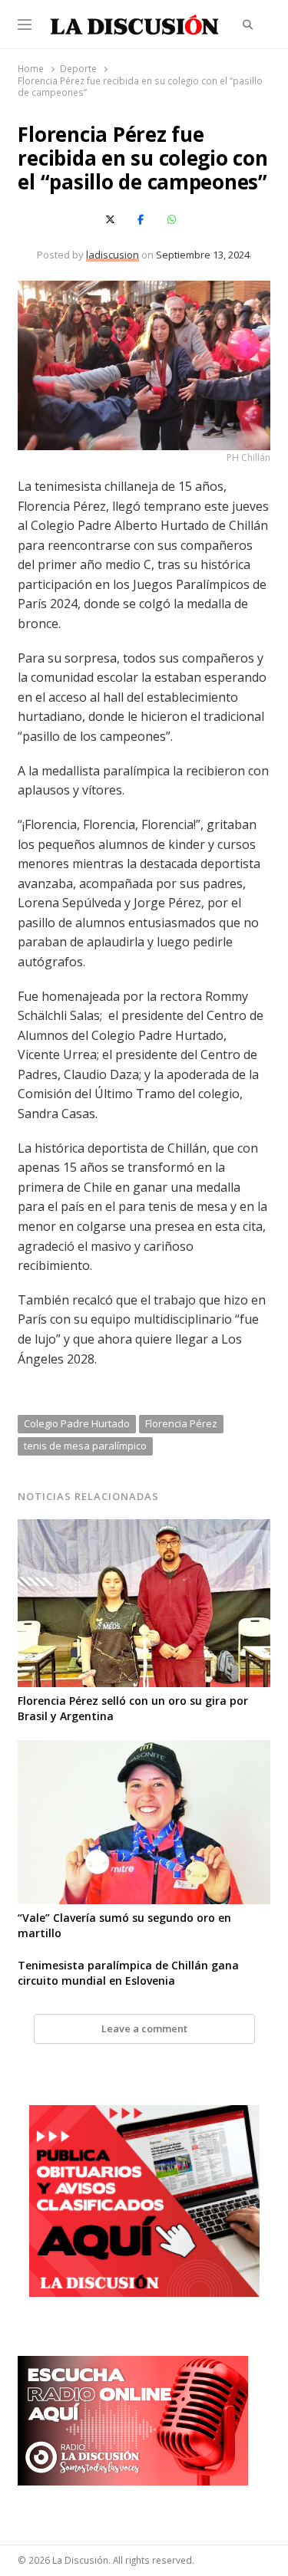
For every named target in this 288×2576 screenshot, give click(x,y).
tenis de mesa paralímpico (85, 1446)
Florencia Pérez (181, 1423)
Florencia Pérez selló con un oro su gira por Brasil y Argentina (133, 1708)
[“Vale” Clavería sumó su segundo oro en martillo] (144, 1749)
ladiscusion (113, 255)
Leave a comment (144, 2028)
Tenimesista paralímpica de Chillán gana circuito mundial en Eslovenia (128, 1973)
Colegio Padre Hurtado (77, 1423)
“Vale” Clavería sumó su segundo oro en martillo (124, 1925)
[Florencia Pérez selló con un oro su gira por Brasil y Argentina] (144, 1528)
